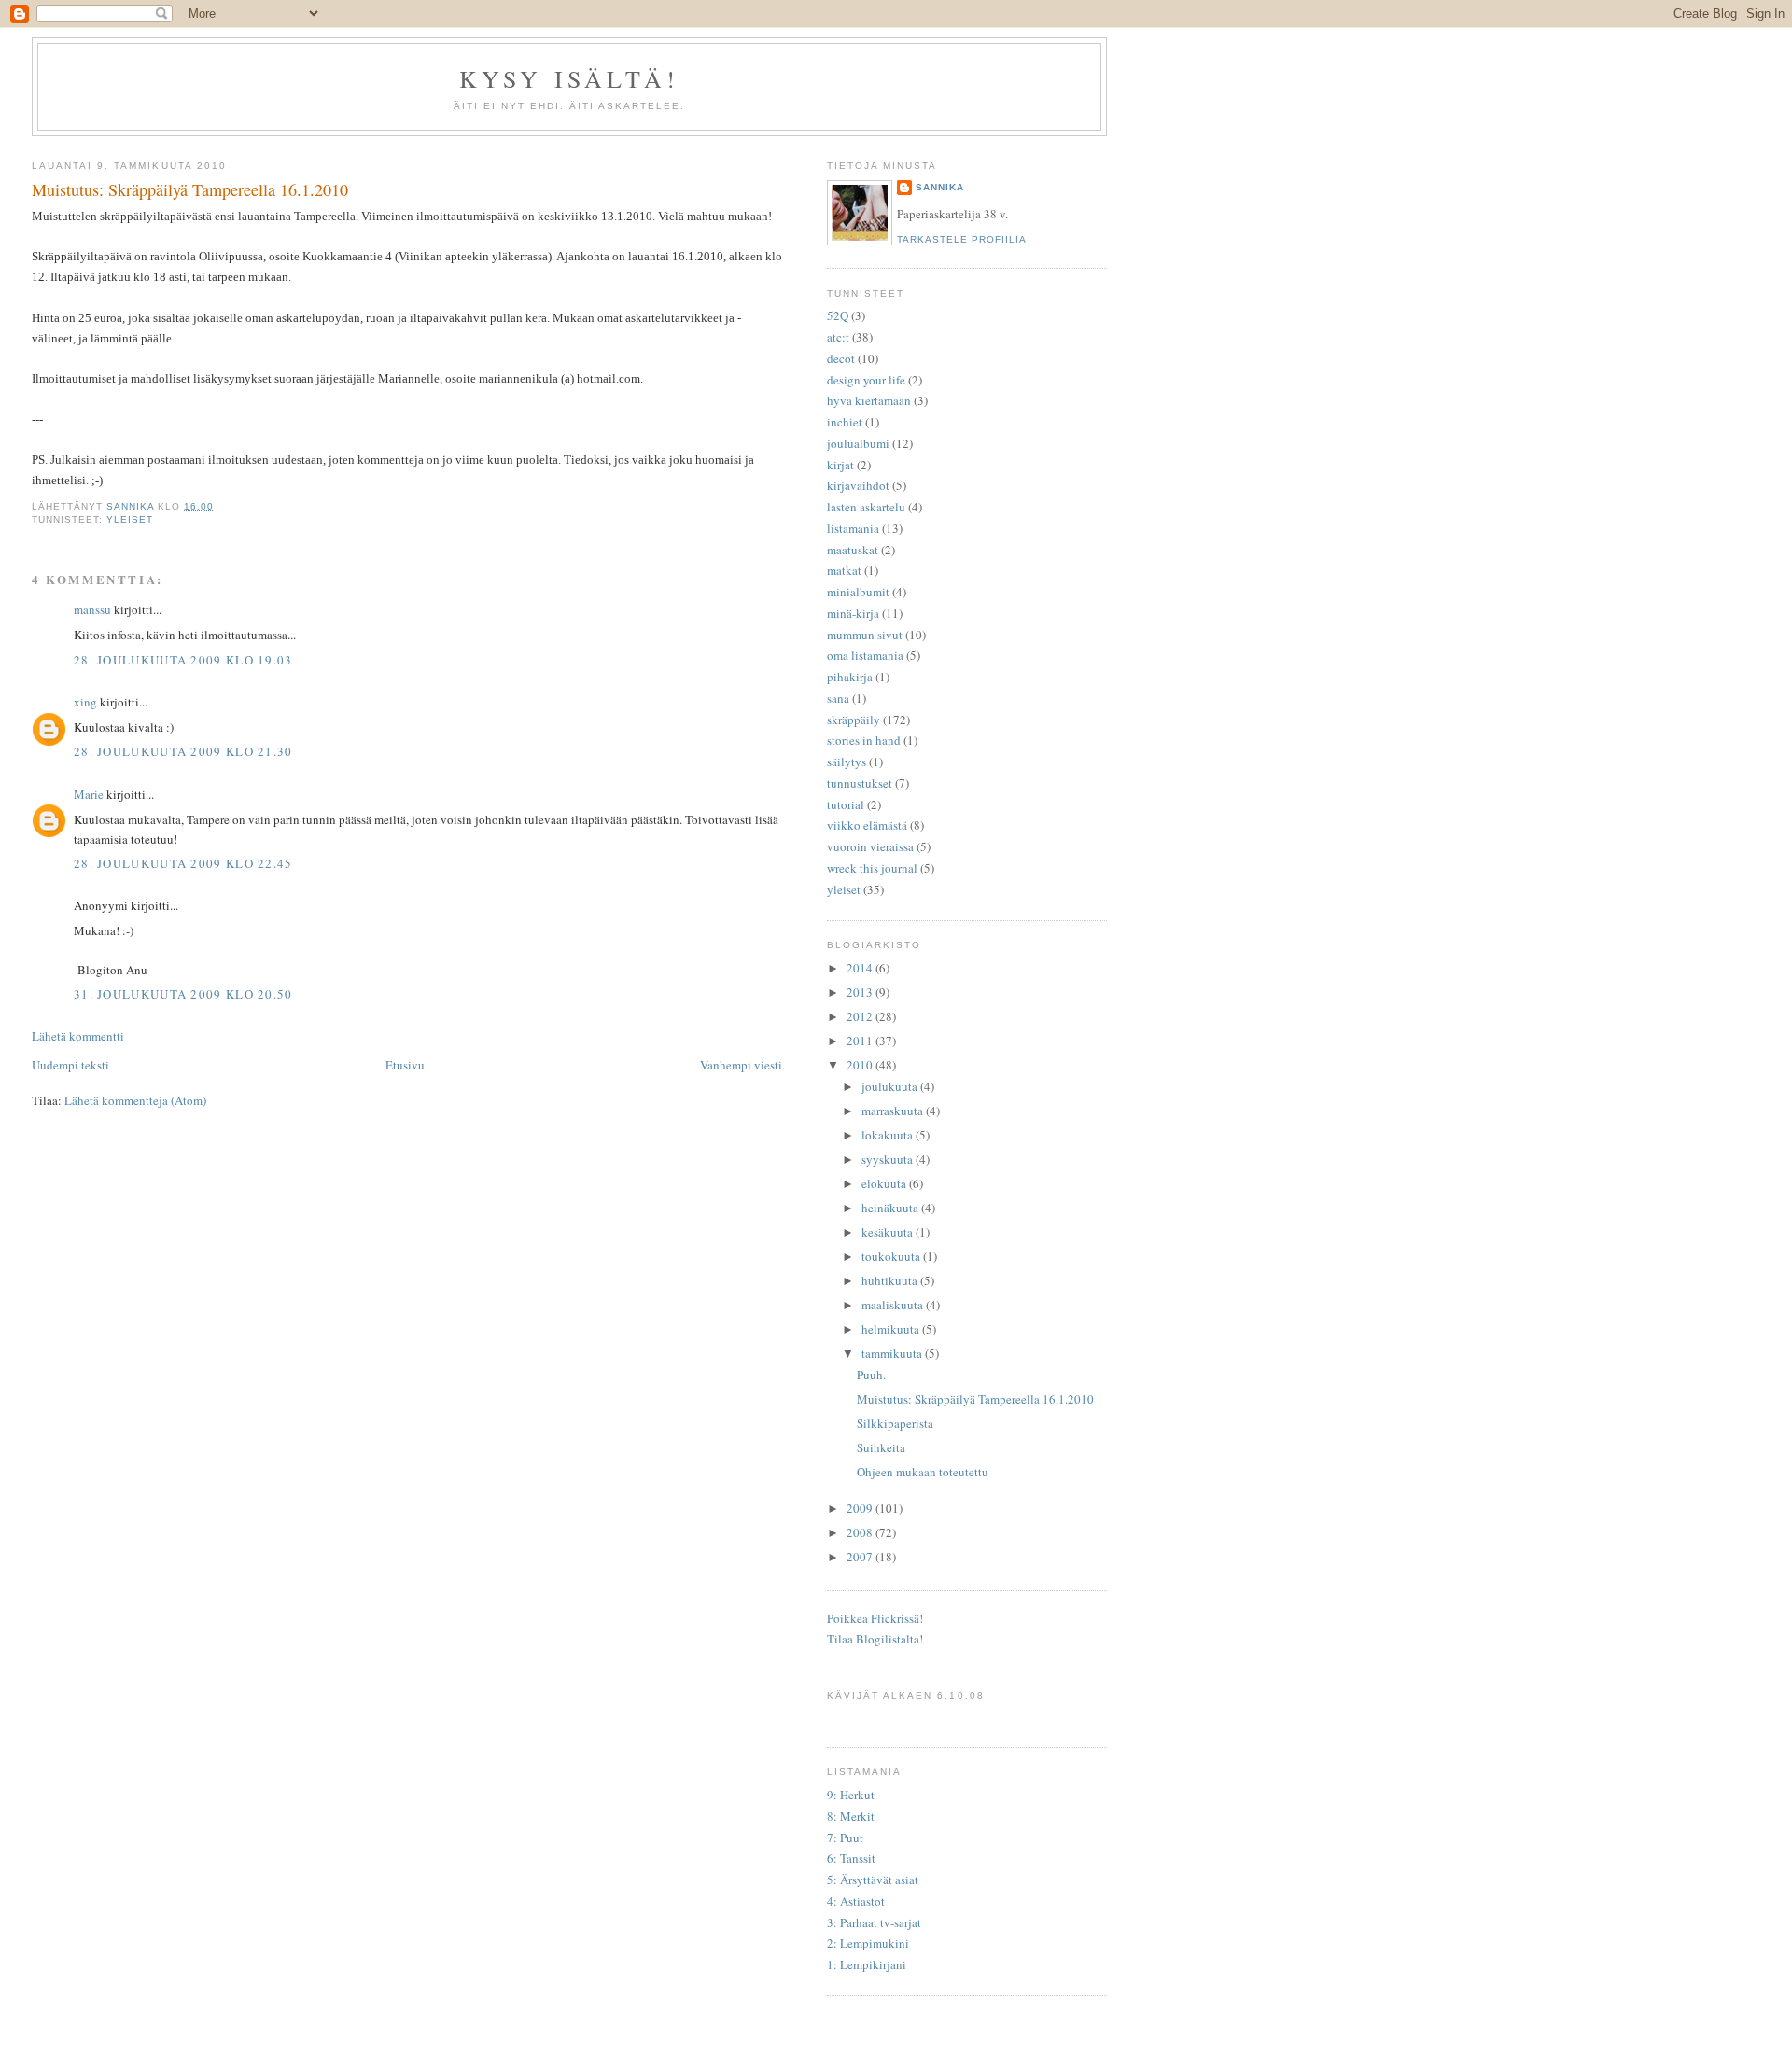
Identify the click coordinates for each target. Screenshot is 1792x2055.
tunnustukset (860, 783)
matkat (844, 570)
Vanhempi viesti (741, 1065)
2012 (861, 1016)
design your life (866, 380)
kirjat (840, 465)
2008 (861, 1532)
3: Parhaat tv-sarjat (874, 1922)
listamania (853, 528)
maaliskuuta (894, 1305)
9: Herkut (851, 1795)
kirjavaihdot (858, 485)
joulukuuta (891, 1086)
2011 (861, 1041)
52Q (838, 315)
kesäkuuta (889, 1232)
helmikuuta (892, 1329)
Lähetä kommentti (78, 1036)
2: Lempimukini (868, 1943)
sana (838, 698)
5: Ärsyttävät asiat (873, 1880)
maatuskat (853, 550)
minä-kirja (853, 613)
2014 (861, 968)
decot (841, 358)
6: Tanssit (851, 1858)
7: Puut (845, 1838)
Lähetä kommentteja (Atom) (135, 1100)
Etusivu (405, 1065)
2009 (861, 1508)
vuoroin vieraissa (870, 846)
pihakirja (850, 677)
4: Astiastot (856, 1901)
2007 (861, 1557)
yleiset (130, 519)
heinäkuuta (891, 1208)
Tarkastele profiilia (962, 239)
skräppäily (854, 720)
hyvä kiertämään (869, 400)
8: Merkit (851, 1816)
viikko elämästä (867, 825)
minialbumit (858, 592)
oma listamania (865, 655)
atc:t (838, 337)
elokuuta (885, 1183)
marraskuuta (894, 1111)
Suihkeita (881, 1447)
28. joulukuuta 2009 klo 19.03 (183, 660)
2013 (861, 992)
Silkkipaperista (895, 1423)
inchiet (845, 422)
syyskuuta (889, 1159)
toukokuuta (892, 1256)
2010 (861, 1065)
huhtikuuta (891, 1280)
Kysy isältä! (569, 78)
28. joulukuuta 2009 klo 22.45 (183, 863)
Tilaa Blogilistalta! (875, 1639)
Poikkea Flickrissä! (875, 1618)
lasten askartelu (866, 507)
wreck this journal (872, 868)
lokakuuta (889, 1135)
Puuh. (871, 1375)
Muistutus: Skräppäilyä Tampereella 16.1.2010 (975, 1399)
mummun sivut (865, 635)
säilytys (847, 762)
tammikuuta (893, 1353)
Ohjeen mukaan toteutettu (923, 1472)
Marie (89, 794)
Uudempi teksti (70, 1065)
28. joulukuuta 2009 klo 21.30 (183, 751)
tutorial (846, 804)
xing (85, 702)
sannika (940, 187)
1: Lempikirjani (867, 1964)
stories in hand (864, 740)
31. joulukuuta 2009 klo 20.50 (183, 994)
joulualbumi (858, 443)
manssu (92, 609)
